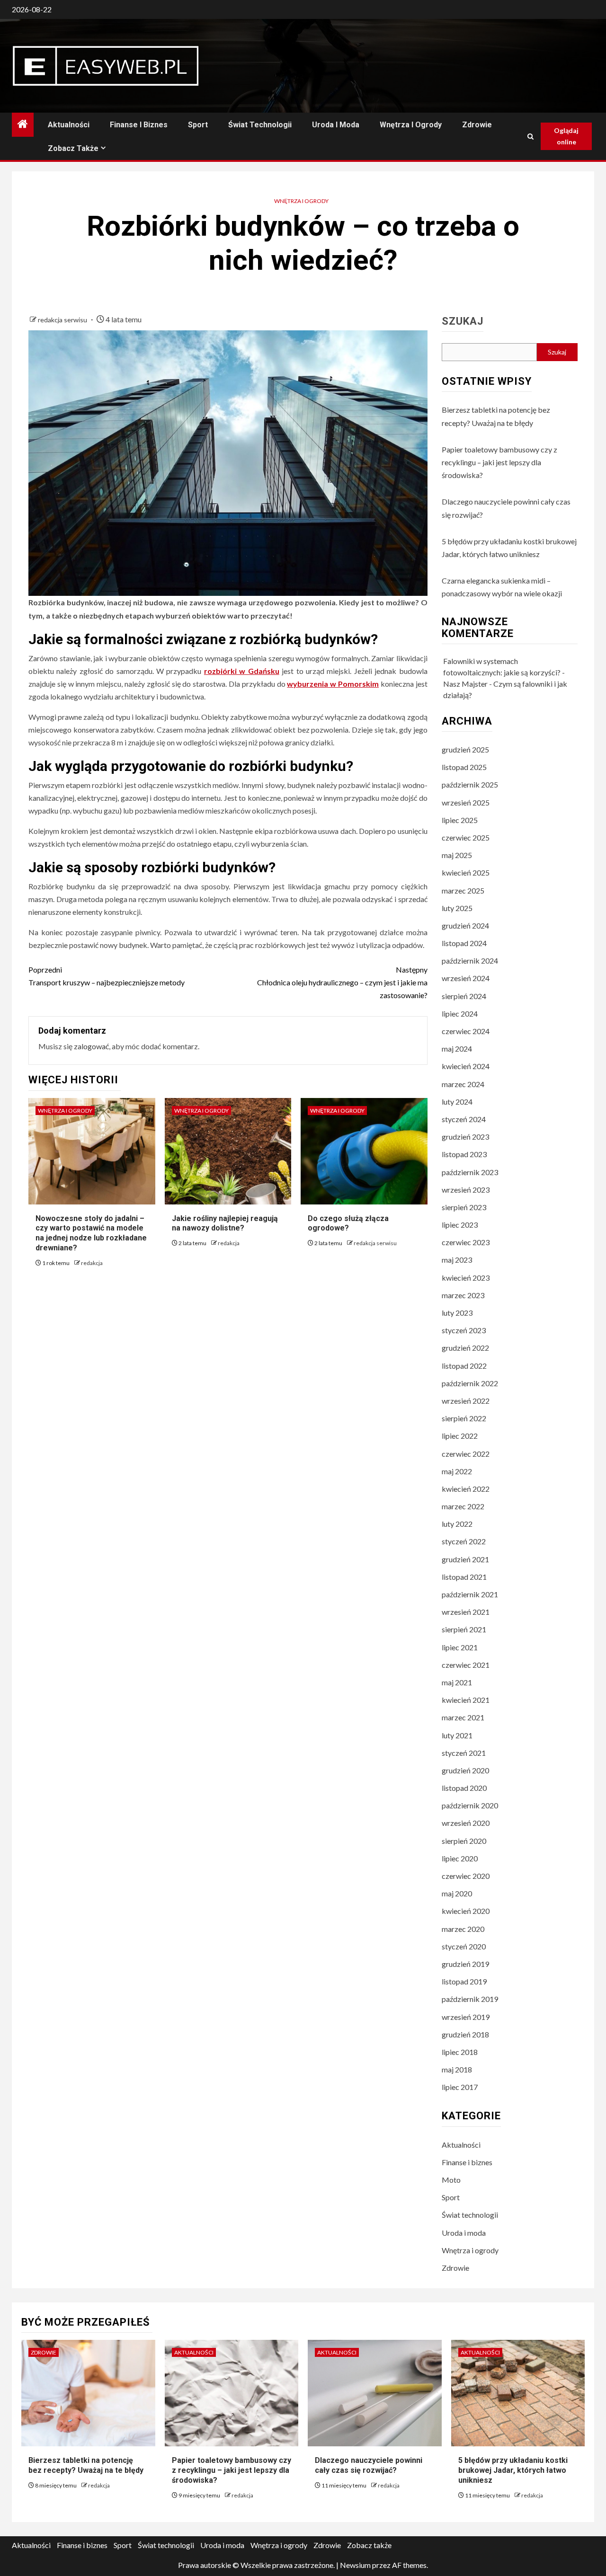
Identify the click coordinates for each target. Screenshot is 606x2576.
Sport (198, 125)
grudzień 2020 (465, 1770)
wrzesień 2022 (466, 1401)
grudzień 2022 (465, 1348)
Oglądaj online (566, 136)
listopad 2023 (464, 1154)
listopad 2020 (464, 1788)
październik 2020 (470, 1805)
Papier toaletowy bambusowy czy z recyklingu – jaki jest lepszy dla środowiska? (499, 462)
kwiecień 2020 (466, 1911)
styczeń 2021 (464, 1753)
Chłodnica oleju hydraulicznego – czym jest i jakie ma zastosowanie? (342, 982)
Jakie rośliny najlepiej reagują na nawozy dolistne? (225, 1223)
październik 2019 (470, 1999)
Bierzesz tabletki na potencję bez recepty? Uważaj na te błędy (86, 2465)
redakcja (92, 1263)
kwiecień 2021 (466, 1700)
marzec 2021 (463, 1717)
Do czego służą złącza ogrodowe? (348, 1223)
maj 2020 (457, 1893)
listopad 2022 (464, 1366)
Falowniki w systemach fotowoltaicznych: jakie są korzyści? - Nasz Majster (504, 672)
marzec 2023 (463, 1295)
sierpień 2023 (464, 1207)
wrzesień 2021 (466, 1612)
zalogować (91, 1046)
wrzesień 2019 (466, 2017)
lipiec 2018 (460, 2052)
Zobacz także (73, 148)
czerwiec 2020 (466, 1876)
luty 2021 (457, 1735)
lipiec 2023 (460, 1225)
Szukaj (463, 321)
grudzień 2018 (465, 2034)
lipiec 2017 (460, 2087)
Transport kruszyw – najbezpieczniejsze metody (107, 976)
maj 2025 (457, 855)
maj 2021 (457, 1682)
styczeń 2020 (464, 1946)
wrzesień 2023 (466, 1190)
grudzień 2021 (465, 1559)
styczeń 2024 (464, 1119)
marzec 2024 (463, 1084)
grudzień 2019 (465, 1964)
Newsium (355, 2565)
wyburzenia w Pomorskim (333, 684)
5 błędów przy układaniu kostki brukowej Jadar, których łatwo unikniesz (513, 2470)
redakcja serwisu (63, 320)
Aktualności (69, 125)
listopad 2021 (464, 1577)
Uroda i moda (336, 125)
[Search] (530, 137)
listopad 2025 (464, 767)
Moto (451, 2180)
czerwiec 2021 (466, 1665)
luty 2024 (457, 1102)
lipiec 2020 (460, 1858)
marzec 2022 (463, 1506)
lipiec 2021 (460, 1647)
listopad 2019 (464, 1981)
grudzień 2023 (465, 1137)
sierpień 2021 (464, 1629)
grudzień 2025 (465, 749)
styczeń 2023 (464, 1330)
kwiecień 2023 (466, 1278)
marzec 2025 (463, 890)
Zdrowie (477, 125)
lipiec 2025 (460, 820)
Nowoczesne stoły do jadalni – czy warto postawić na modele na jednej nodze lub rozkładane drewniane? (91, 1233)
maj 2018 (457, 2069)
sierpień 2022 (464, 1418)
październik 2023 (470, 1172)
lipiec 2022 (460, 1436)
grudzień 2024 (465, 925)
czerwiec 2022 (466, 1454)
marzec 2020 (463, 1929)
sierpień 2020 (464, 1841)
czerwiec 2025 (466, 837)
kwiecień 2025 (466, 872)
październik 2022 (470, 1383)
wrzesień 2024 (466, 978)
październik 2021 (470, 1594)
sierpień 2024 (464, 996)
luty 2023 (457, 1313)
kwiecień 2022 (466, 1489)
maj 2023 (457, 1260)
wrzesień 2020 (466, 1823)
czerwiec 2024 (466, 1031)
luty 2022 (457, 1524)
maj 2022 (457, 1471)
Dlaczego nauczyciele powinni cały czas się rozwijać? (369, 2465)
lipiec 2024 (460, 1014)
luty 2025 (457, 908)
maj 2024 (457, 1049)
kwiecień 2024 (466, 1066)
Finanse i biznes (139, 125)
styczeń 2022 (464, 1541)
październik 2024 (470, 960)
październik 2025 (470, 784)
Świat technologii (260, 125)
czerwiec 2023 (466, 1242)
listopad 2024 (464, 943)
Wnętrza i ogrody (411, 125)
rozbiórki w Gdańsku (242, 671)
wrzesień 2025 (466, 802)
